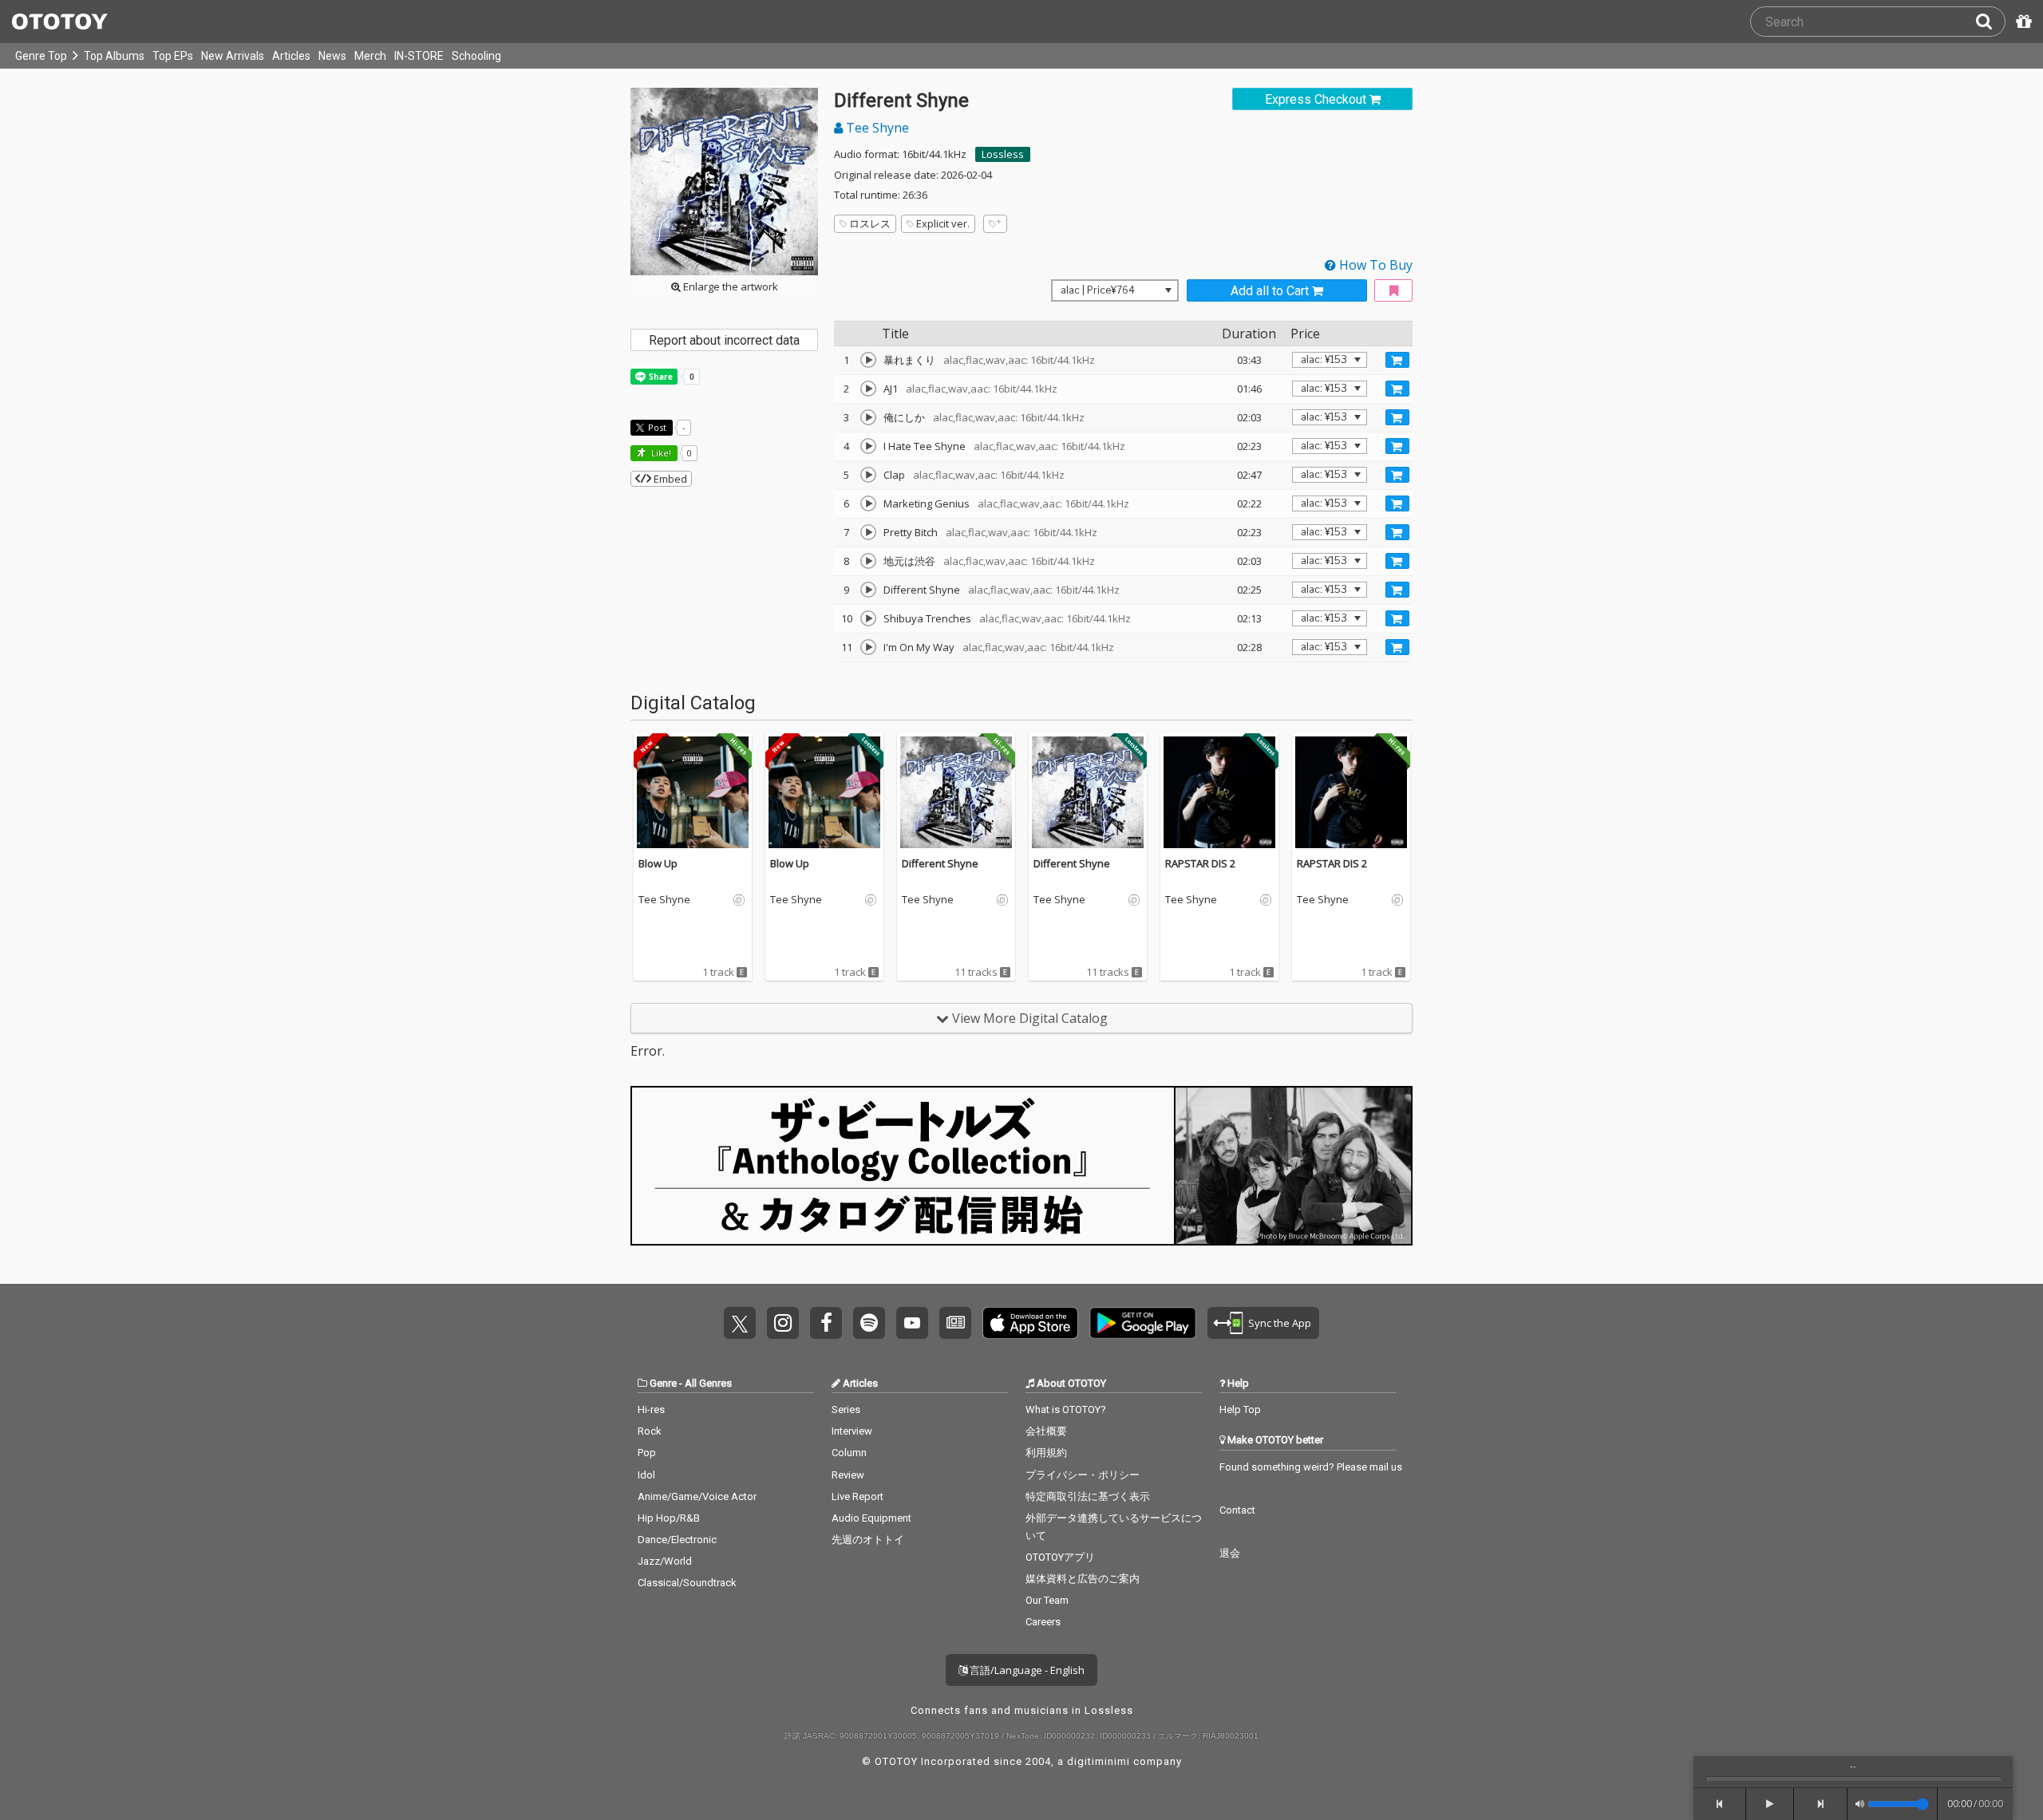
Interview (852, 1431)
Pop (647, 1453)
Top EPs (173, 56)
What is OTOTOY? (1066, 1409)
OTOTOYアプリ (1060, 1557)
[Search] (1990, 22)
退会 (1230, 1553)
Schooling (476, 56)
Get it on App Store (1030, 1323)
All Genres (708, 1383)
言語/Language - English (1026, 1670)
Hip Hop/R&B (669, 1518)
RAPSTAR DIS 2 (1200, 863)
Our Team (1047, 1600)
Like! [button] (660, 453)
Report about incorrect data (724, 340)
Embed (669, 479)
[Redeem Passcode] (2021, 22)
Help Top (1240, 1409)
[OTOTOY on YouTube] (912, 1323)
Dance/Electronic (677, 1540)
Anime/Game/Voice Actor (697, 1496)
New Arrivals (233, 56)
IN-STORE (419, 56)
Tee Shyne (876, 128)
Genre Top (41, 56)
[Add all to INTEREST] (1393, 291)
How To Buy (1374, 265)
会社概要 (1046, 1431)
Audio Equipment (871, 1518)
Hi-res (651, 1409)
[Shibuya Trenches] (868, 618)
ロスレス (870, 223)
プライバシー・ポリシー (1083, 1475)
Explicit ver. (943, 223)
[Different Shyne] (868, 590)
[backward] (1720, 1804)
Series (846, 1409)
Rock (650, 1431)
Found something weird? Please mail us (1311, 1467)
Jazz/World (665, 1561)
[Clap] (868, 475)
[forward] (1821, 1804)
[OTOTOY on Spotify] (869, 1323)
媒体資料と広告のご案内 (1083, 1579)
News (332, 56)
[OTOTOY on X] (740, 1323)
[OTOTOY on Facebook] (826, 1323)
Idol (646, 1475)
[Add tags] (995, 224)
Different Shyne (940, 863)
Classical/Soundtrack (687, 1583)
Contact (1237, 1510)
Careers (1043, 1622)
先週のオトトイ (868, 1540)
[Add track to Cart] (1397, 360)
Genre (663, 1383)
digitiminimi (1099, 1761)
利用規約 (1046, 1453)
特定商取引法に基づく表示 (1088, 1496)
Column (849, 1453)
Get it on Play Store (1143, 1323)
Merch (370, 56)
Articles (291, 56)
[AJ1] (868, 389)
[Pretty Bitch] (868, 532)
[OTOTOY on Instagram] (783, 1323)
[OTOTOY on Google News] (955, 1323)
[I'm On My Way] (868, 647)
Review (848, 1475)
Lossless (1003, 154)
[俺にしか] (868, 417)
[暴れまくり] (868, 360)
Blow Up (658, 863)
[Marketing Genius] (868, 503)
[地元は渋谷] (868, 561)
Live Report (858, 1496)
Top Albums (114, 56)
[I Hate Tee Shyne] (868, 446)
